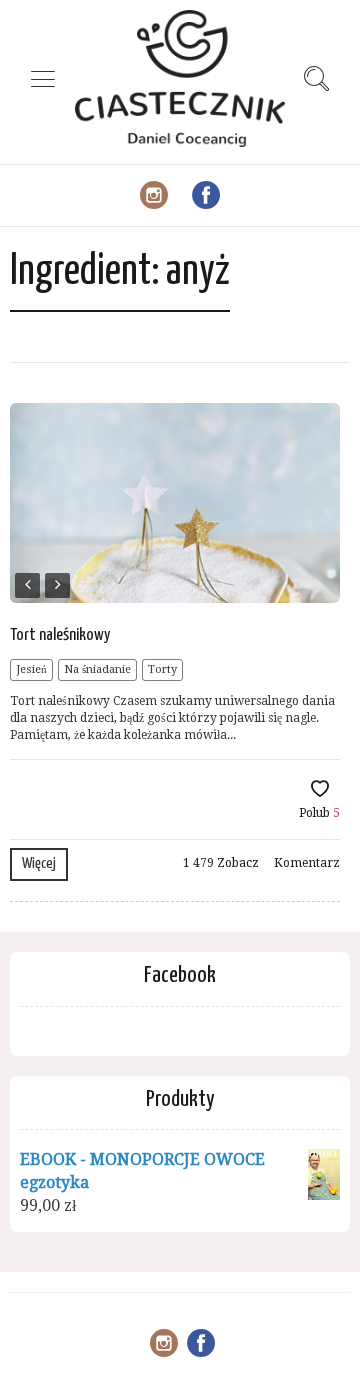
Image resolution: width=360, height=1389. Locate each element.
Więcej (39, 863)
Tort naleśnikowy (60, 635)
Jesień (31, 669)
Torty (162, 669)
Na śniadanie (97, 669)
